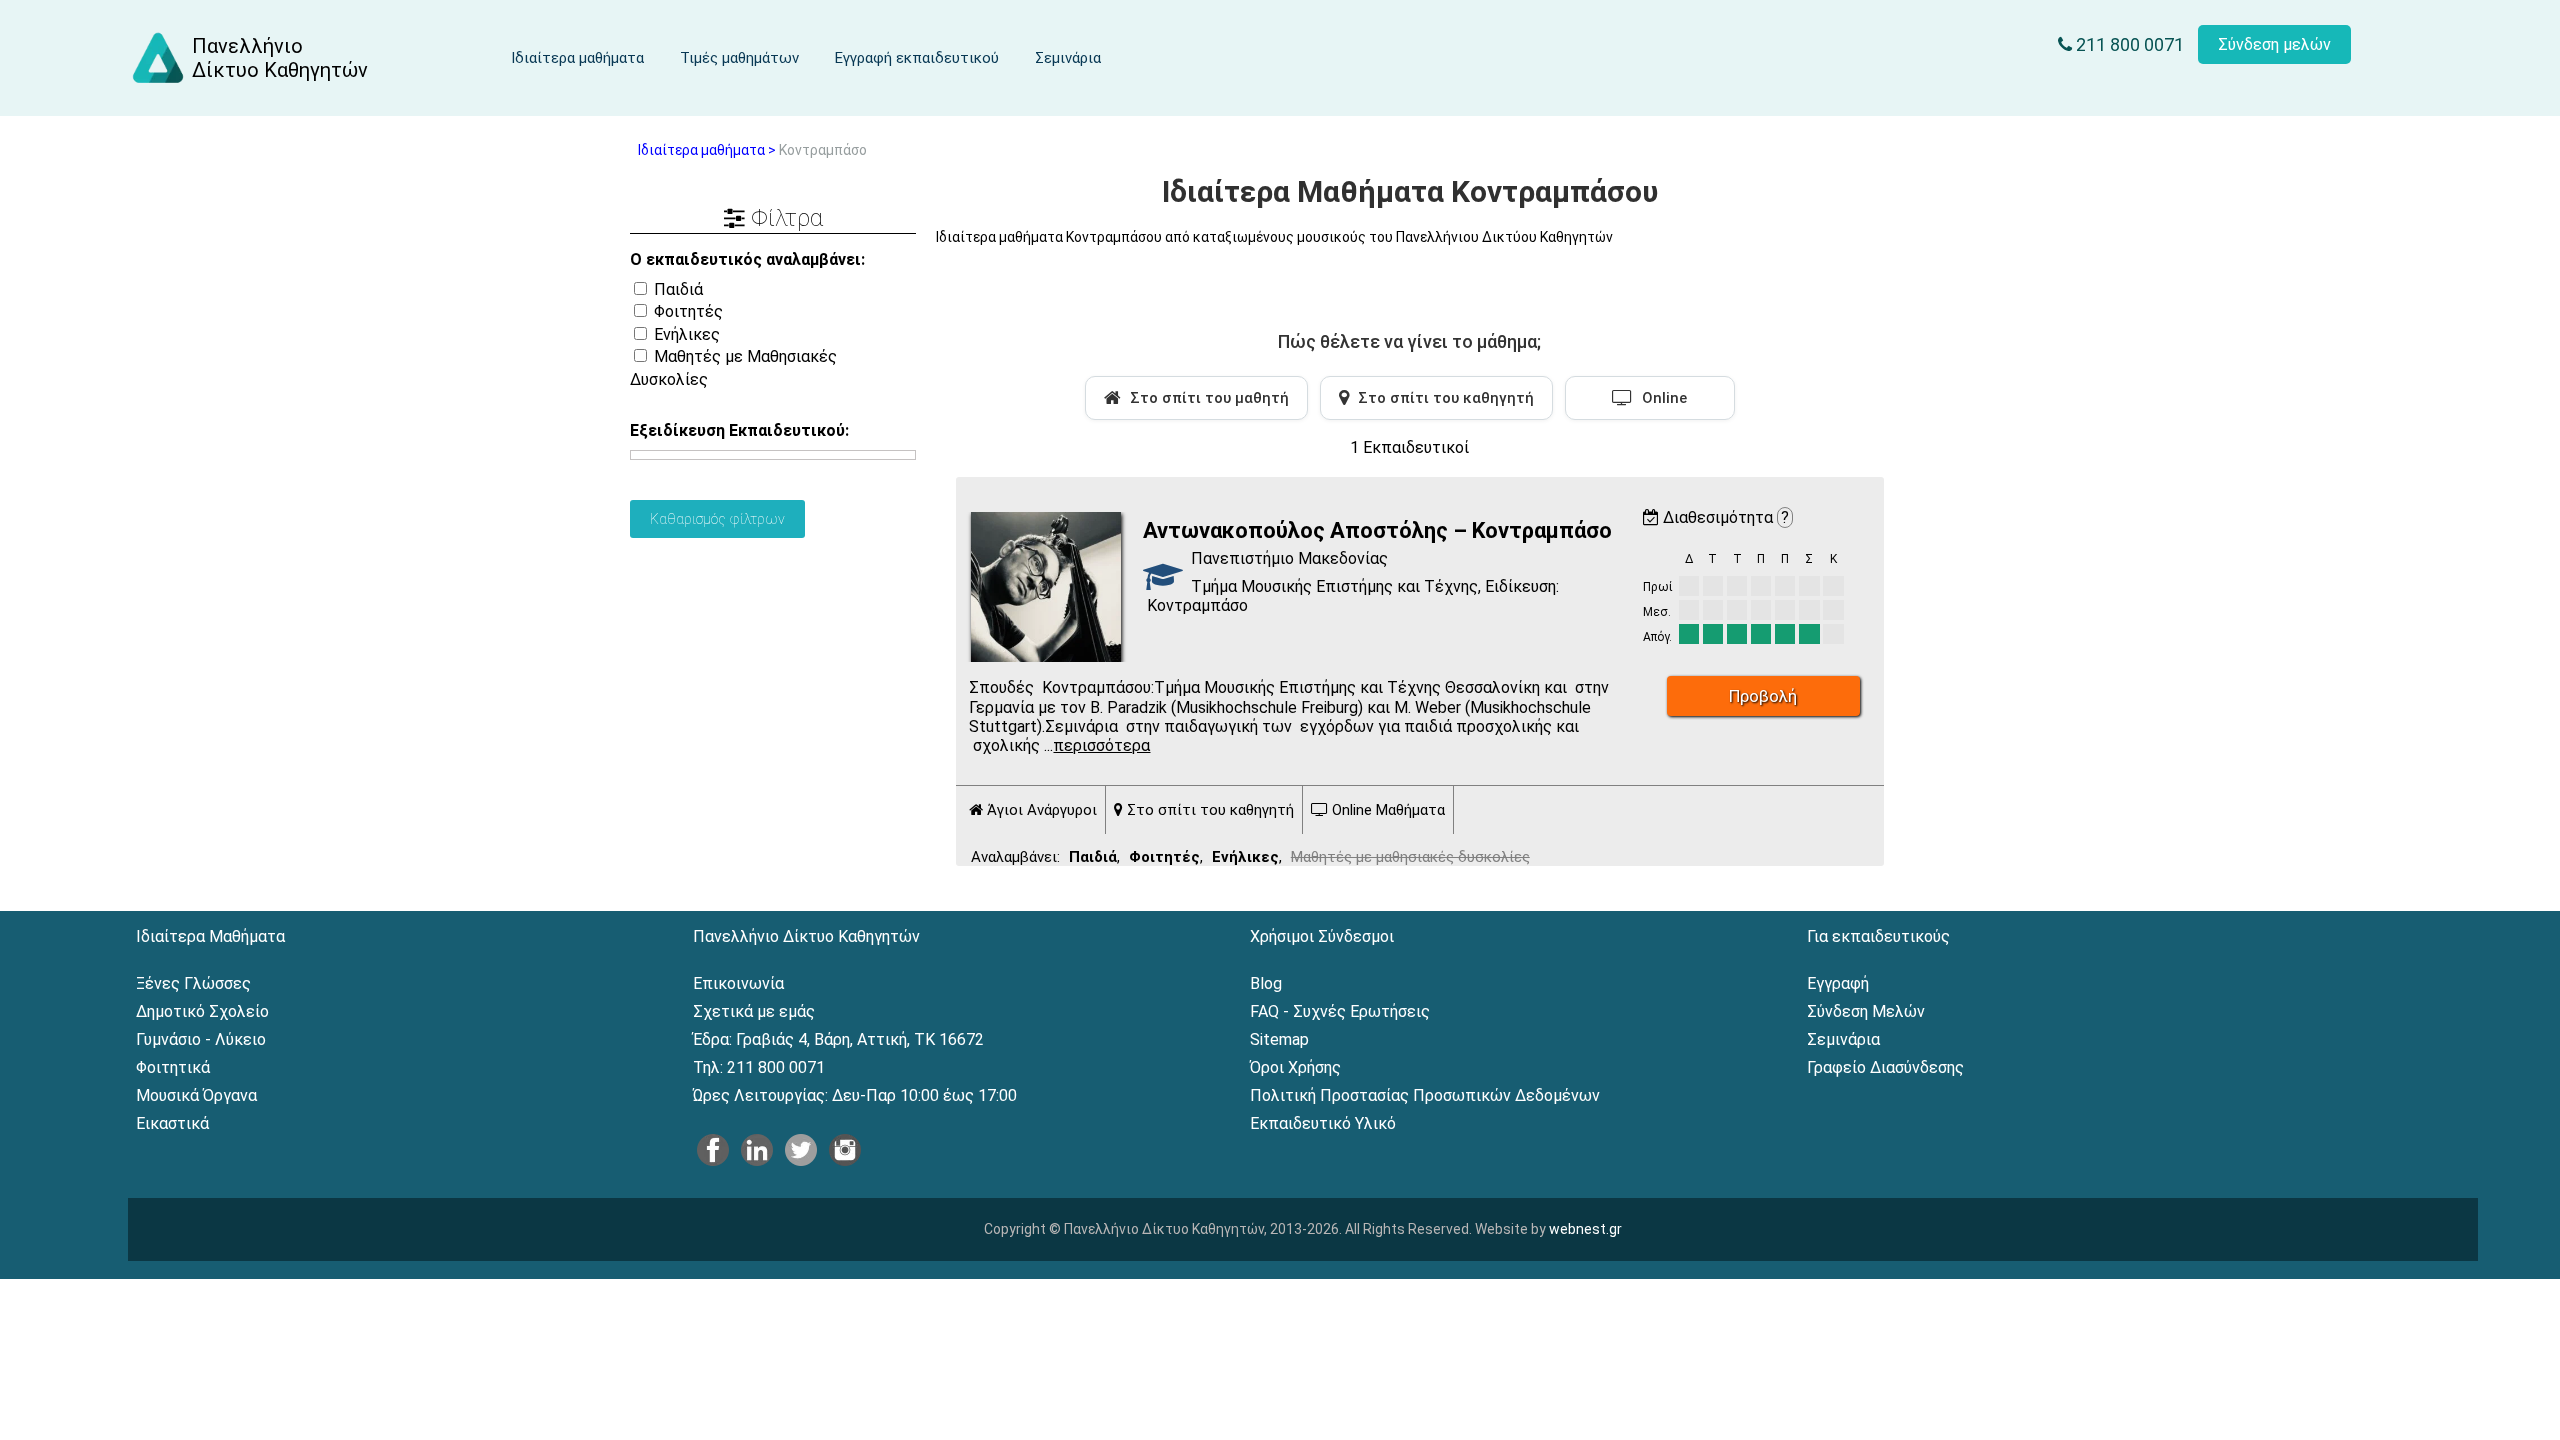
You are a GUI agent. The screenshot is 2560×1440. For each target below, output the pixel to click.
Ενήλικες (685, 334)
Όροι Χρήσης (1295, 1067)
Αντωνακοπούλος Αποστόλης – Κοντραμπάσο (1377, 530)
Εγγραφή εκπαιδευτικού (917, 58)
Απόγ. (1657, 637)
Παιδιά (676, 289)
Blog (1266, 983)
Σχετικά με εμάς (754, 1011)
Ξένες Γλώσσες (193, 983)
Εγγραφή (1838, 983)
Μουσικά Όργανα (196, 1095)
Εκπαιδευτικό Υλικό (1323, 1123)
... (1097, 745)
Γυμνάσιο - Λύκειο (201, 1039)
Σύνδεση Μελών (1866, 1011)
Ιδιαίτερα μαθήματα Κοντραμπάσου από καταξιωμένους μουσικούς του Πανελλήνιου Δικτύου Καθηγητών (1274, 237)
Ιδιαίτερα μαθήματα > (707, 150)
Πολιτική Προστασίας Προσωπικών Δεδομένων (1425, 1095)
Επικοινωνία (738, 983)
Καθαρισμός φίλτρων (717, 519)
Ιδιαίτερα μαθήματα (577, 58)
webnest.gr (1585, 1229)
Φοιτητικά (173, 1067)
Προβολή (1763, 696)
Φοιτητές (686, 311)
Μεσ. (1657, 612)
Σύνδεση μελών (2274, 44)
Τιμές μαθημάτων (739, 58)
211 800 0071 (2128, 44)
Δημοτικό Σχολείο (202, 1011)
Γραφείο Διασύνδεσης (1885, 1067)
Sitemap (1279, 1039)
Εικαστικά (172, 1123)
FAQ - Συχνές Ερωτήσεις (1340, 1011)
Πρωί (1658, 587)
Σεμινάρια (1068, 58)
